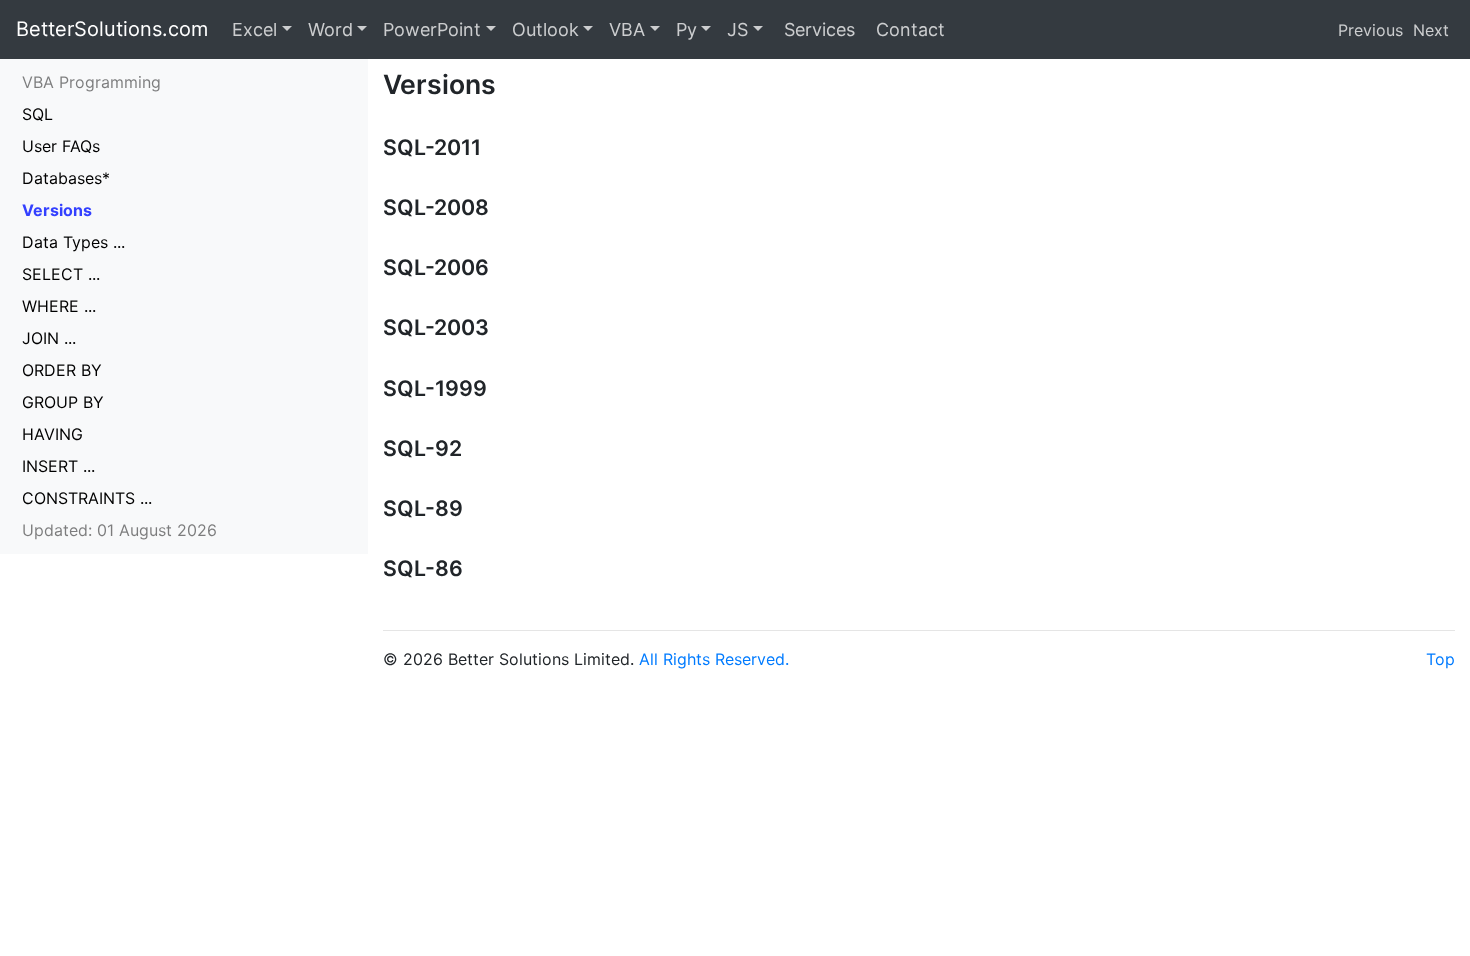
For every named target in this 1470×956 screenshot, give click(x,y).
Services (817, 29)
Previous (1370, 30)
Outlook (545, 29)
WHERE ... (59, 306)
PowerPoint (432, 29)
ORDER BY (62, 370)
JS (737, 29)
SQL (37, 114)
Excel (254, 29)
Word (330, 29)
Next (1431, 30)
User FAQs (61, 146)
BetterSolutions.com (112, 29)
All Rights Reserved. (714, 659)
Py (686, 29)
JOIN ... (49, 338)
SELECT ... (61, 274)
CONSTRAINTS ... (87, 498)
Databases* (66, 178)
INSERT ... (58, 466)
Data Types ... (73, 242)
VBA (627, 29)
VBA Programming (91, 82)
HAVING (52, 434)
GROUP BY (63, 402)
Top (1440, 659)
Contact (908, 29)
